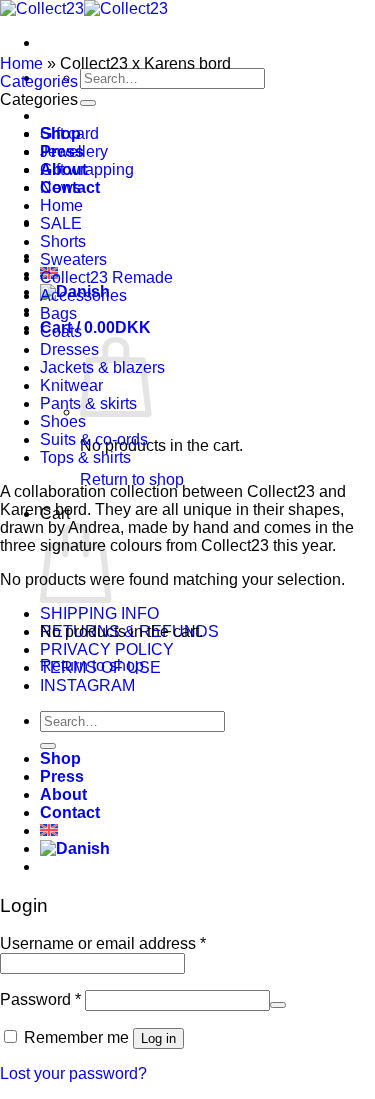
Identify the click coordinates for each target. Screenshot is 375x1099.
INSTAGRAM (87, 685)
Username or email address (103, 943)
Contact (70, 812)
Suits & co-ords (94, 439)
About (63, 794)
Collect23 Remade (106, 277)
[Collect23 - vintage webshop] (84, 8)
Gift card (69, 133)
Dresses (69, 349)
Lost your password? (73, 1073)
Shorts (63, 241)
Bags (58, 313)
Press (62, 776)
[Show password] (278, 1005)
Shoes (63, 421)
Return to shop (132, 479)
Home (21, 63)
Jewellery (74, 151)
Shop (60, 758)
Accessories (83, 295)
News (60, 187)
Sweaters (73, 259)
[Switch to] (49, 830)
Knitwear (71, 385)
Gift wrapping (87, 169)
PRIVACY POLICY (107, 649)
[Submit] (88, 103)
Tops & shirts (85, 457)
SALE (61, 223)
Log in (158, 1038)
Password (40, 999)
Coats (61, 331)
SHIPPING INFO (99, 613)
